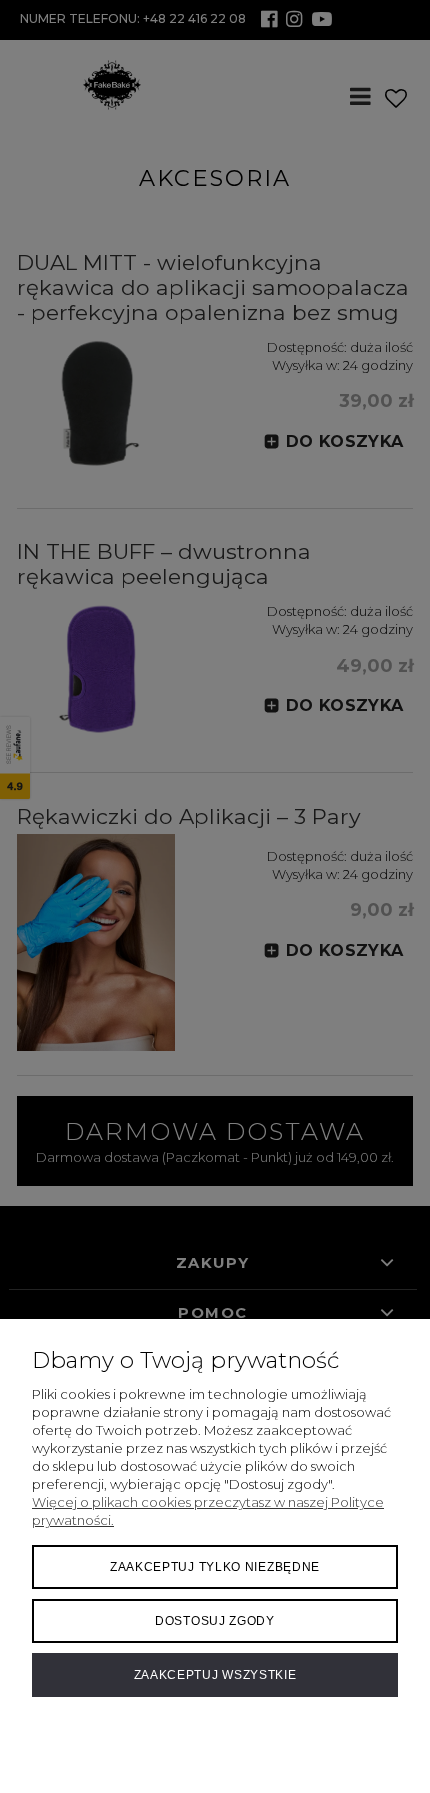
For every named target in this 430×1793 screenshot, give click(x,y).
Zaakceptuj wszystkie (215, 1675)
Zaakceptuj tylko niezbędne (215, 1567)
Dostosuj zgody (215, 1621)
